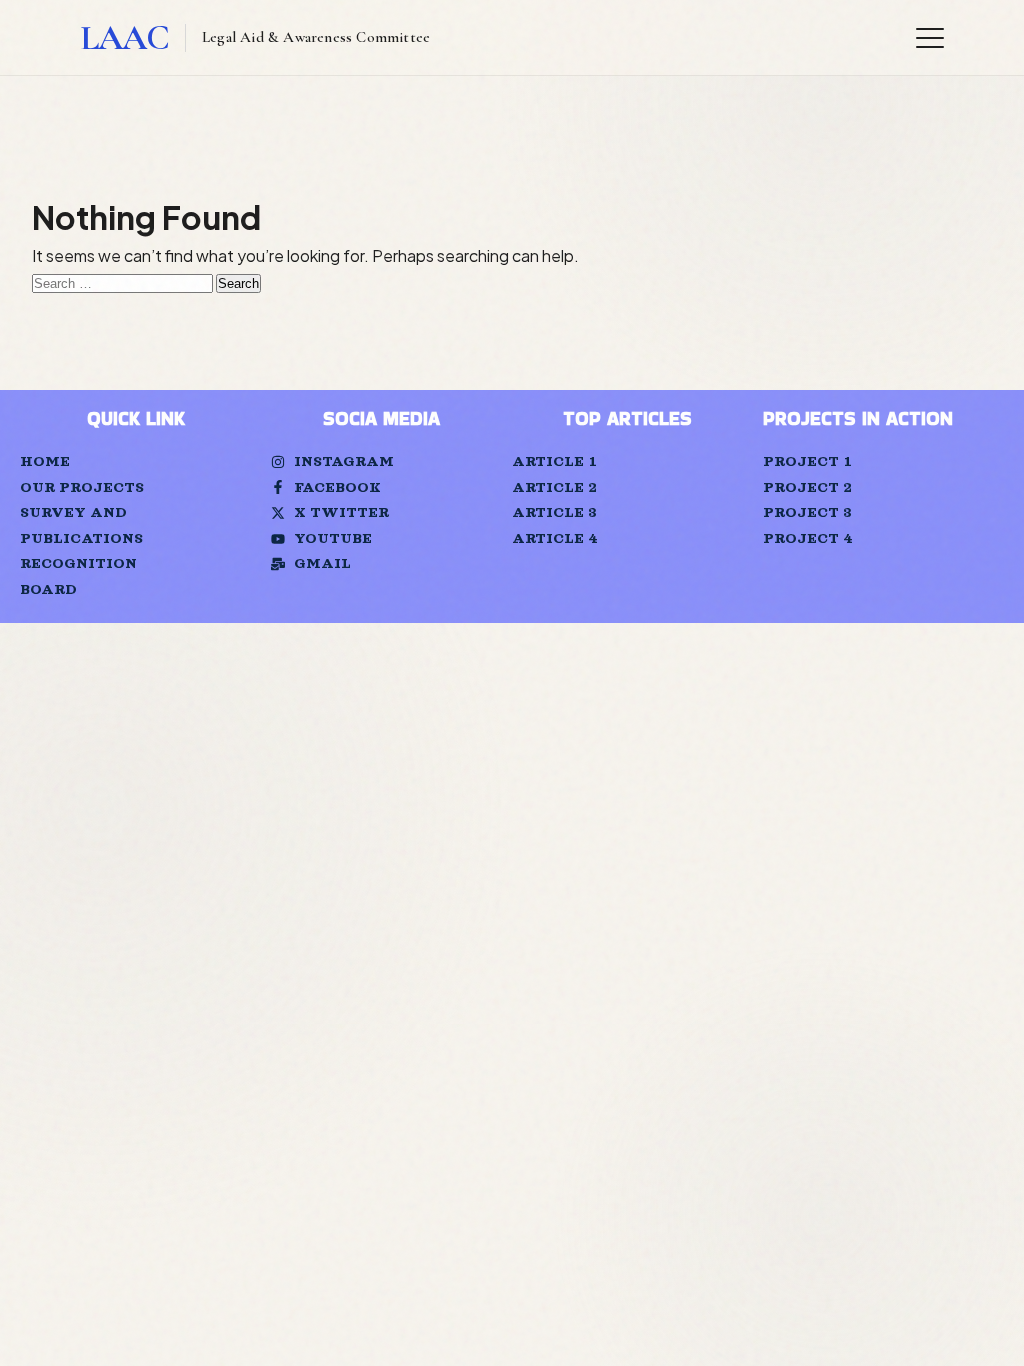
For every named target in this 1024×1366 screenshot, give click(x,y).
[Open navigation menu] (930, 38)
